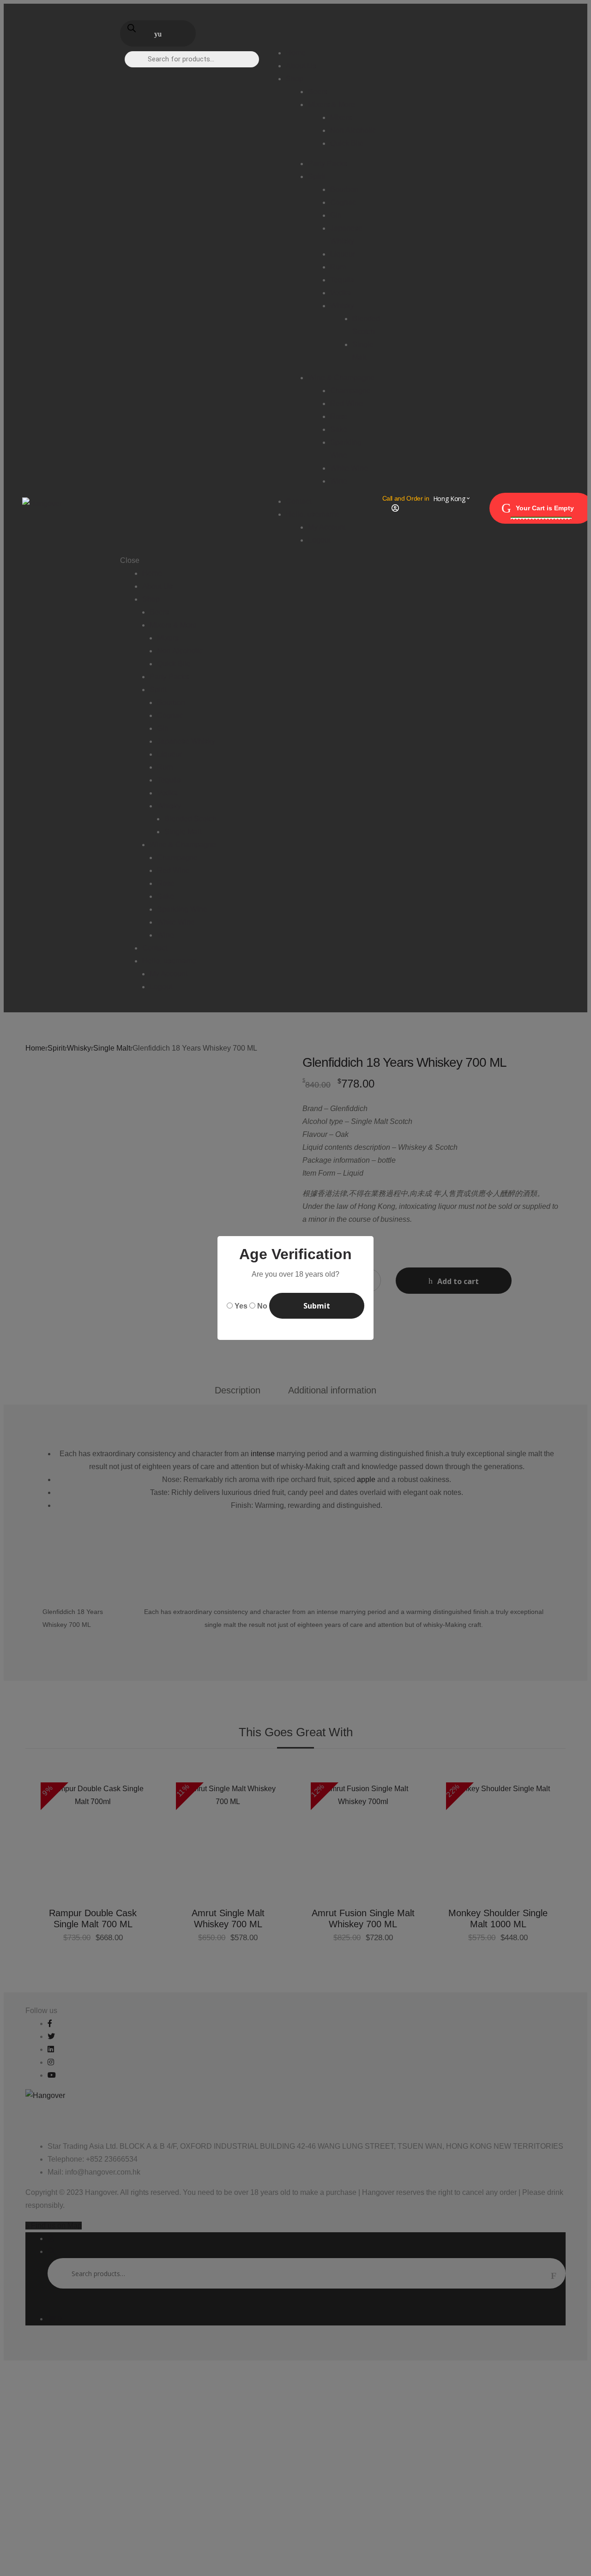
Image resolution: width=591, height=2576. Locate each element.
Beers (159, 612)
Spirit (158, 690)
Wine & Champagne (183, 845)
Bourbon (171, 702)
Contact (155, 948)
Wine (166, 935)
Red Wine (173, 870)
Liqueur (169, 754)
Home (152, 573)
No (262, 1306)
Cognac (170, 715)
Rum (165, 767)
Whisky (169, 806)
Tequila (169, 780)
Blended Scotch (190, 819)
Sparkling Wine (182, 909)
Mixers (168, 638)
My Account (169, 974)
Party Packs (169, 677)
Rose (166, 883)
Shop (151, 599)
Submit (317, 1306)
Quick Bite (174, 664)
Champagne (177, 858)
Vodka (167, 793)
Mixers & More (173, 625)
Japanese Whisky (186, 741)
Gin (163, 728)
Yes (241, 1306)
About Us (157, 586)
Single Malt (183, 832)
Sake (166, 896)
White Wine (176, 922)
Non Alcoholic (180, 651)
